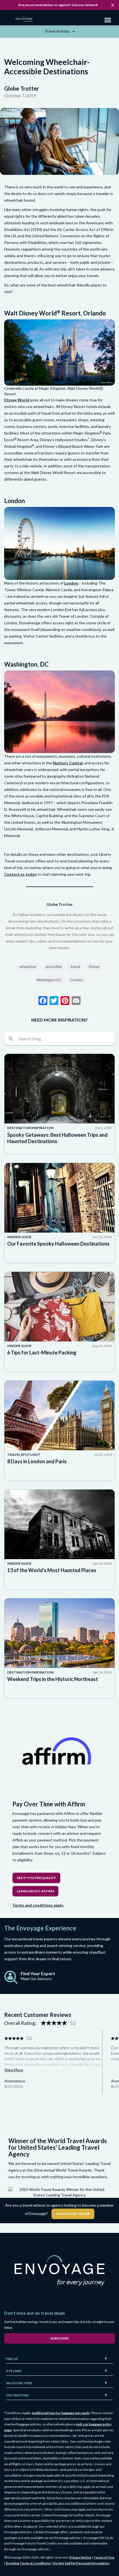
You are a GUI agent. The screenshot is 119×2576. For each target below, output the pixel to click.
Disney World (17, 400)
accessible (54, 967)
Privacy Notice (80, 2557)
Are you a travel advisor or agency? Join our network (58, 5)
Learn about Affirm (35, 1891)
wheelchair (28, 967)
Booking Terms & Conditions (28, 2563)
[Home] (26, 20)
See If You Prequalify (36, 1878)
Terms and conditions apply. (38, 1905)
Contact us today (20, 874)
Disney (94, 967)
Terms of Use (104, 2557)
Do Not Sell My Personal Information (81, 2563)
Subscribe (60, 2338)
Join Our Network (73, 2214)
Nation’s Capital (68, 763)
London (72, 583)
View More (14, 2070)
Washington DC (49, 980)
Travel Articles (58, 31)
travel (75, 967)
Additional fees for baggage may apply (61, 2413)
